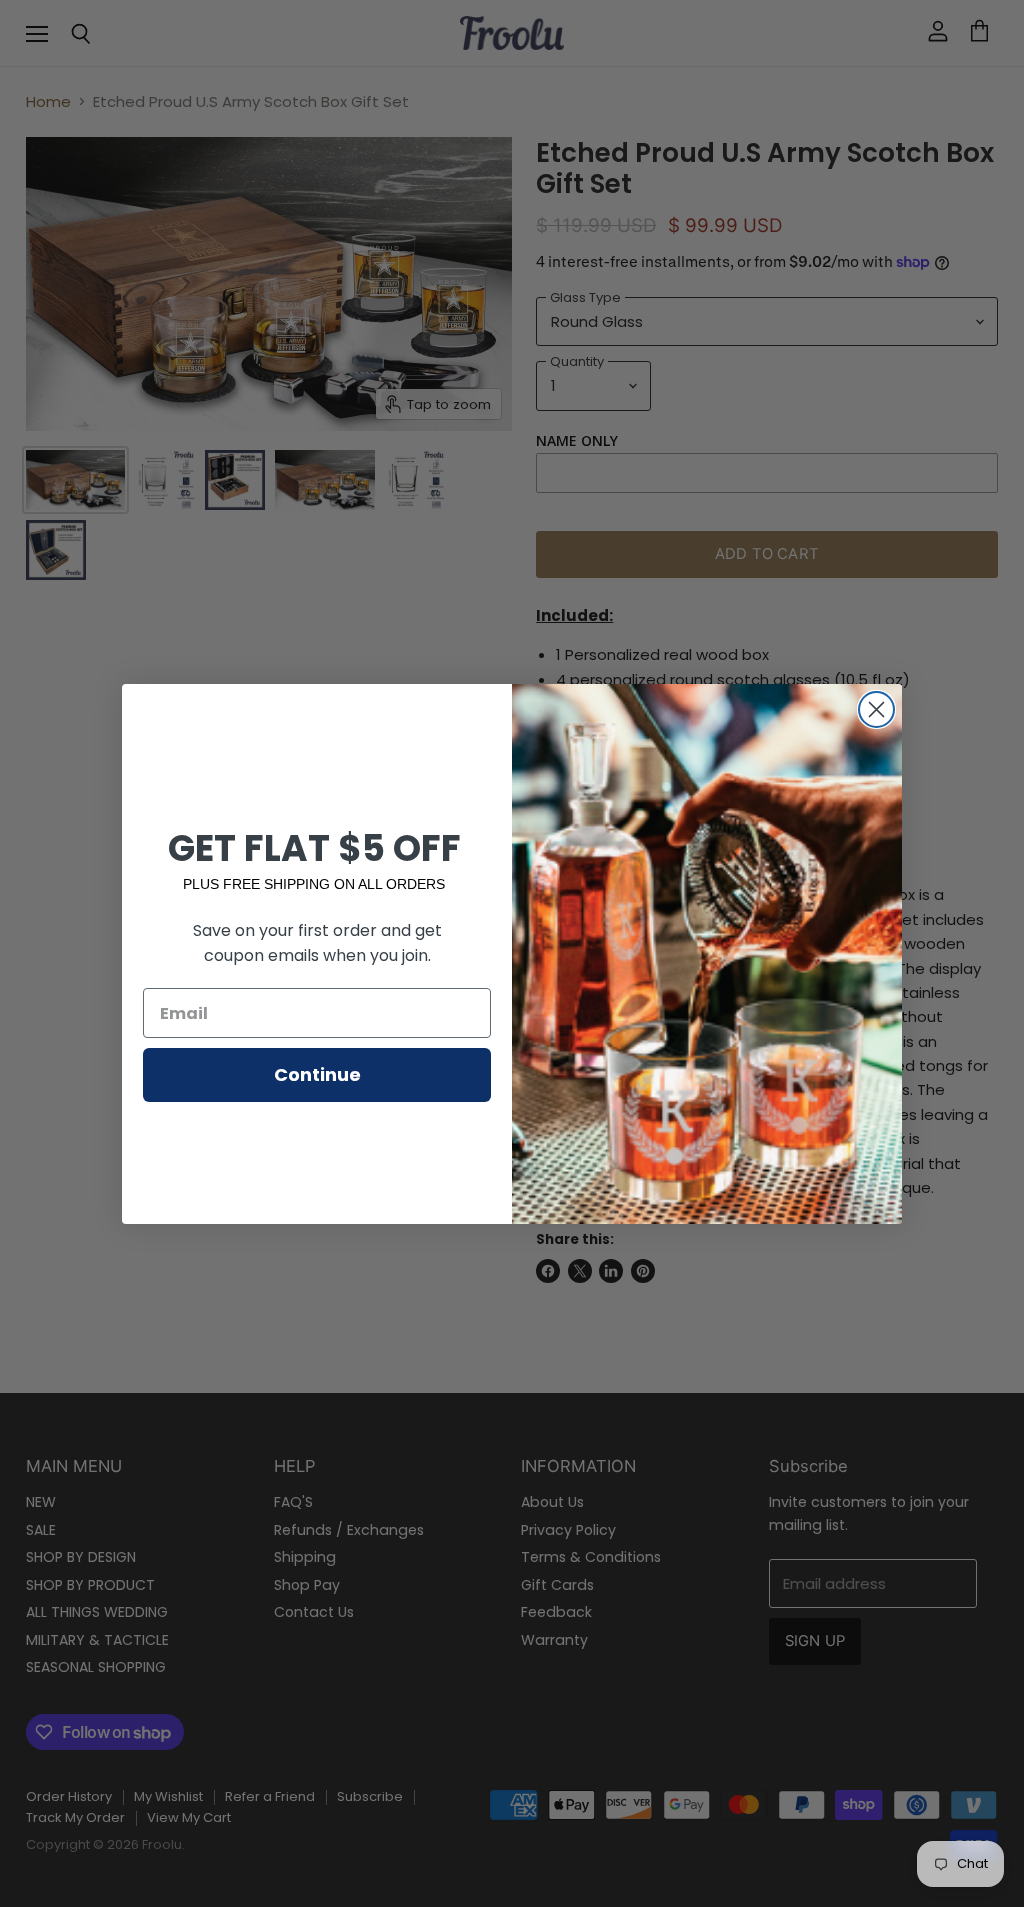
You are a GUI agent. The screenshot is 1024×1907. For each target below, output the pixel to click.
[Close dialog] (876, 709)
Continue (317, 1074)
